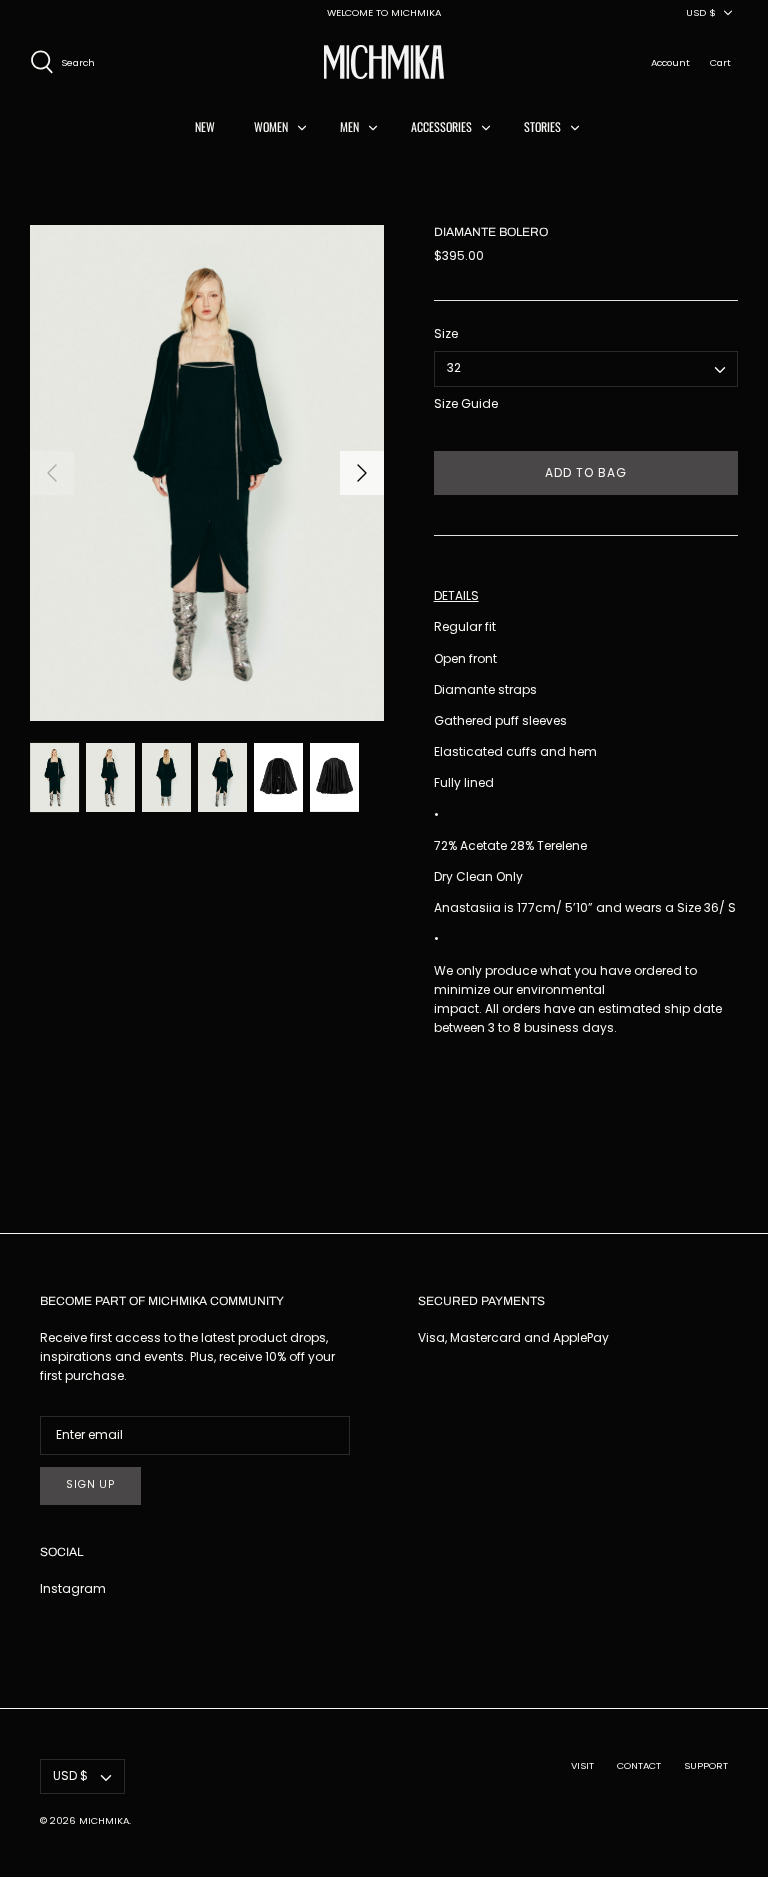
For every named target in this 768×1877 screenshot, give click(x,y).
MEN (349, 126)
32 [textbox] (454, 368)
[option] (207, 473)
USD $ (701, 12)
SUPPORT (706, 1765)
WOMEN (271, 126)
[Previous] (52, 473)
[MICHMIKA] (384, 62)
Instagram (73, 1588)
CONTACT (639, 1765)
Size (446, 334)
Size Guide (466, 404)
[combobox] (586, 369)
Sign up (90, 1484)
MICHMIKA (104, 1820)
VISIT (582, 1765)
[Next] (362, 473)
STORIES (542, 126)
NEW (205, 126)
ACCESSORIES (441, 126)
